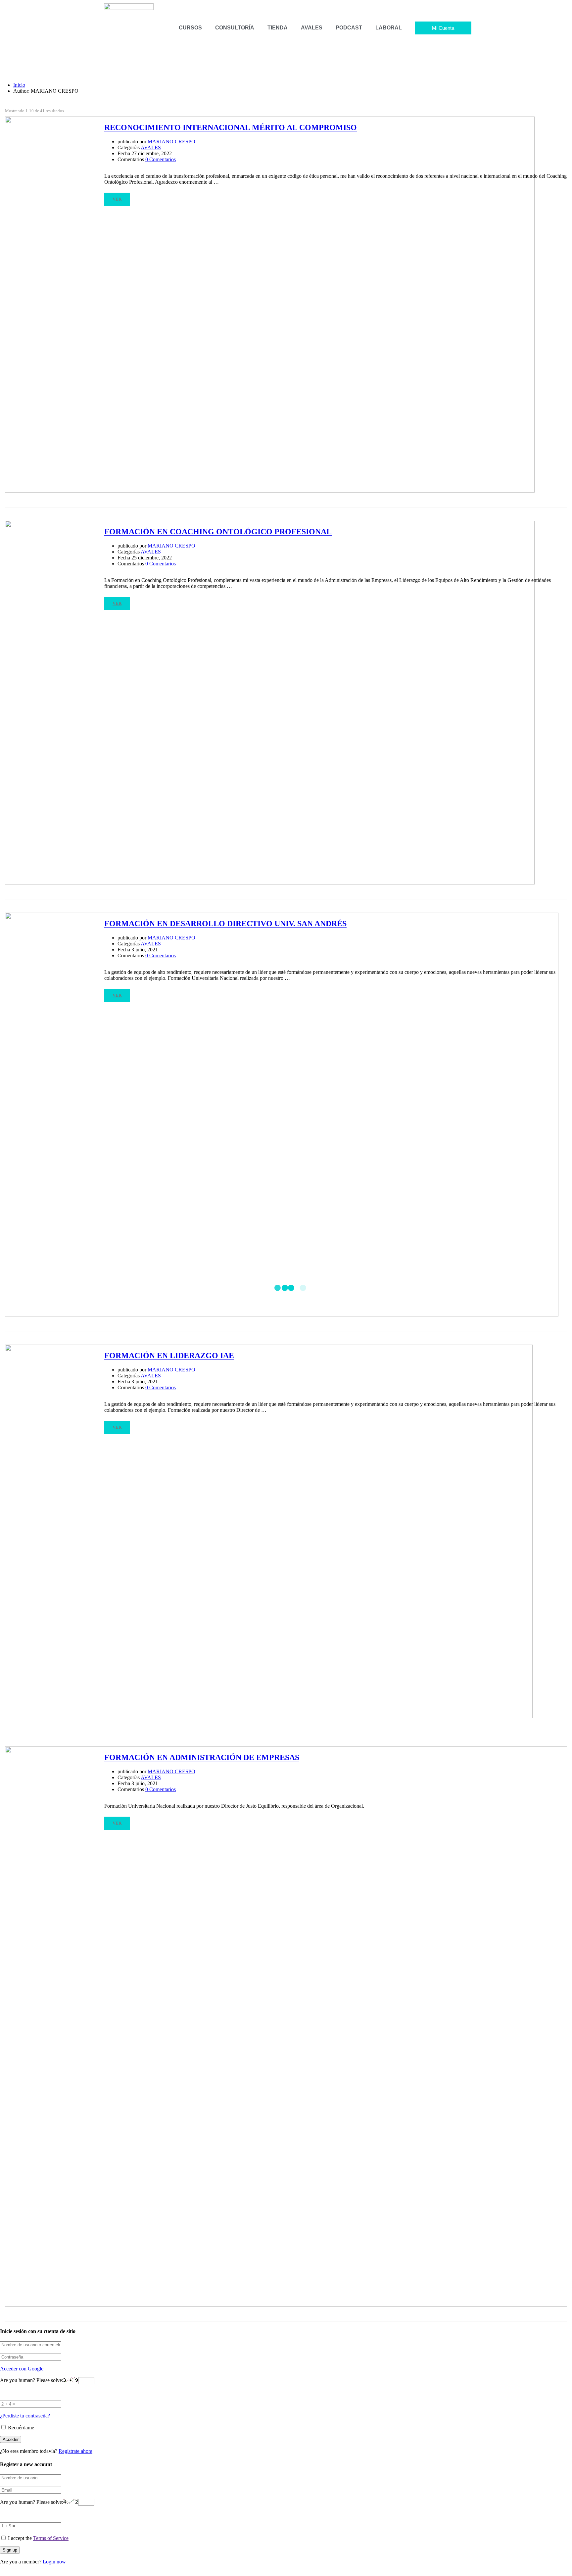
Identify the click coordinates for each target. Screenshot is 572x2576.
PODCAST (349, 28)
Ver (117, 199)
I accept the (38, 2538)
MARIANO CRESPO (171, 142)
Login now (54, 2562)
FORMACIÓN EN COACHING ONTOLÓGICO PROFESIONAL (218, 532)
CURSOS (190, 28)
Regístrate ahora (75, 2451)
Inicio (19, 85)
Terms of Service (51, 2538)
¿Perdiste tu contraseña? (25, 2416)
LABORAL (389, 28)
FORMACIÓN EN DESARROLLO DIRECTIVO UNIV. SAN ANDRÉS (225, 924)
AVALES (312, 28)
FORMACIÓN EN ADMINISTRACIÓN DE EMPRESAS (202, 1757)
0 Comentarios (161, 159)
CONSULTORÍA (235, 28)
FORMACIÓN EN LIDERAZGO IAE (169, 1356)
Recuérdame (20, 2428)
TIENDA (278, 28)
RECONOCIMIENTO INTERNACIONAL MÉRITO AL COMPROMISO (231, 127)
